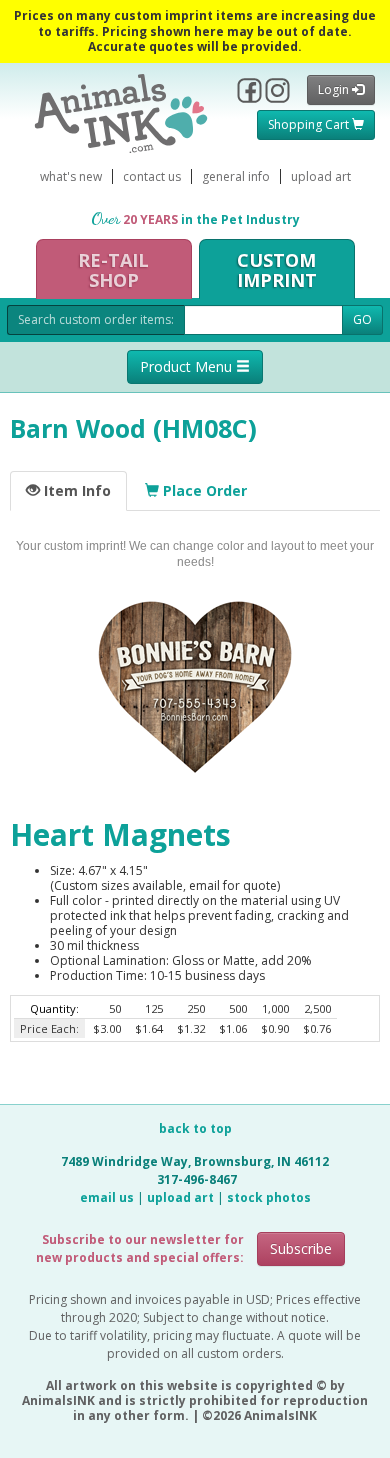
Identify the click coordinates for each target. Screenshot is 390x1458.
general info (236, 176)
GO (362, 319)
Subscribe (301, 1248)
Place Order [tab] (203, 490)
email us (107, 1197)
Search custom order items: (96, 319)
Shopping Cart (310, 124)
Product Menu (188, 366)
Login (335, 89)
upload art (321, 176)
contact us (152, 176)
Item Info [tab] (75, 490)
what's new (71, 176)
